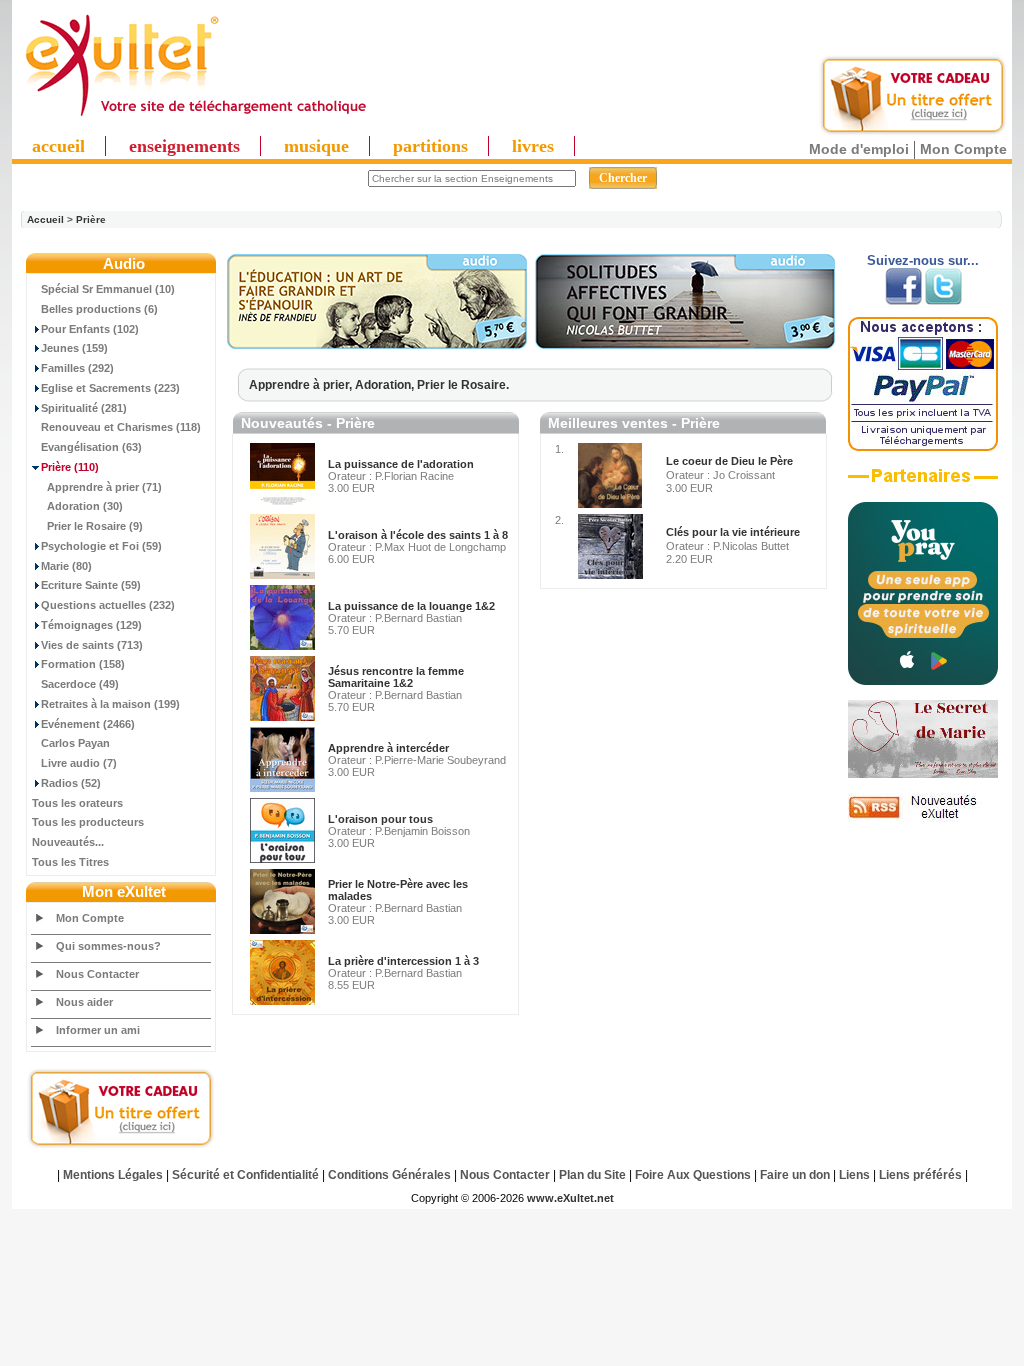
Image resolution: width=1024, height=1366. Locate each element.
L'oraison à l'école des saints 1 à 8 (418, 535)
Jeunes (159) (74, 348)
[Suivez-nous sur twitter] (943, 301)
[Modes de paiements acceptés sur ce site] (923, 447)
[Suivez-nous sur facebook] (903, 301)
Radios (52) (71, 783)
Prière (91, 219)
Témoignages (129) (91, 625)
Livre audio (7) (79, 763)
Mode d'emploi (859, 149)
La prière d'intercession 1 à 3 (403, 961)
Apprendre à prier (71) (104, 487)
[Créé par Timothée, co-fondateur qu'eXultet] (923, 681)
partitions (430, 146)
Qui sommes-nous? (108, 946)
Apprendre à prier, (302, 385)
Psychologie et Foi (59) (101, 546)
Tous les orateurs (77, 803)
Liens (854, 1175)
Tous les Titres (70, 862)
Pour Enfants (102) (90, 329)
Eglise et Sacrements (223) (110, 388)
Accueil (45, 219)
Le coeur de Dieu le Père (729, 461)
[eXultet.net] (195, 117)
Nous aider (84, 1002)
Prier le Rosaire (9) (95, 526)
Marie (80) (66, 566)
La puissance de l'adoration (401, 464)
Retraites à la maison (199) (110, 704)
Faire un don (795, 1175)
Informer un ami (98, 1030)
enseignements (184, 146)
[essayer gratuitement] (913, 132)
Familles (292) (77, 368)
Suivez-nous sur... (923, 260)
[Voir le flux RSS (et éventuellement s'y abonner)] (923, 818)
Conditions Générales (389, 1175)
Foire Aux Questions (693, 1175)
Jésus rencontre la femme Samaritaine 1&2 (396, 677)
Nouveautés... (68, 842)
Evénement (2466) (88, 724)
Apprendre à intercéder (388, 748)
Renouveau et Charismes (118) (121, 427)
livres (533, 146)
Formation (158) (83, 664)
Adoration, (386, 385)
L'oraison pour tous (380, 819)
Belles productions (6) (99, 309)
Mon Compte (963, 149)
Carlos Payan (75, 743)
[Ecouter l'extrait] (377, 345)
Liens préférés (920, 1175)
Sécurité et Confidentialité (245, 1175)
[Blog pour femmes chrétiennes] (923, 774)
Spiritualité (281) (84, 408)
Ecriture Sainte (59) (91, 585)
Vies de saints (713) (92, 645)
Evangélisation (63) (91, 447)
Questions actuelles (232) (108, 605)
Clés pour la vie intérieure (733, 532)
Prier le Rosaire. (463, 385)
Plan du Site (592, 1175)
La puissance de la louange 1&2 (411, 606)
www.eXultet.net (570, 1198)
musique (316, 146)
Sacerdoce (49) (80, 684)
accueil (58, 146)
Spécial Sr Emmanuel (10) (108, 289)
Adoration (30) (85, 506)
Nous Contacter (97, 974)
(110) (70, 467)
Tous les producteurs (88, 822)
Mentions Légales (113, 1175)
